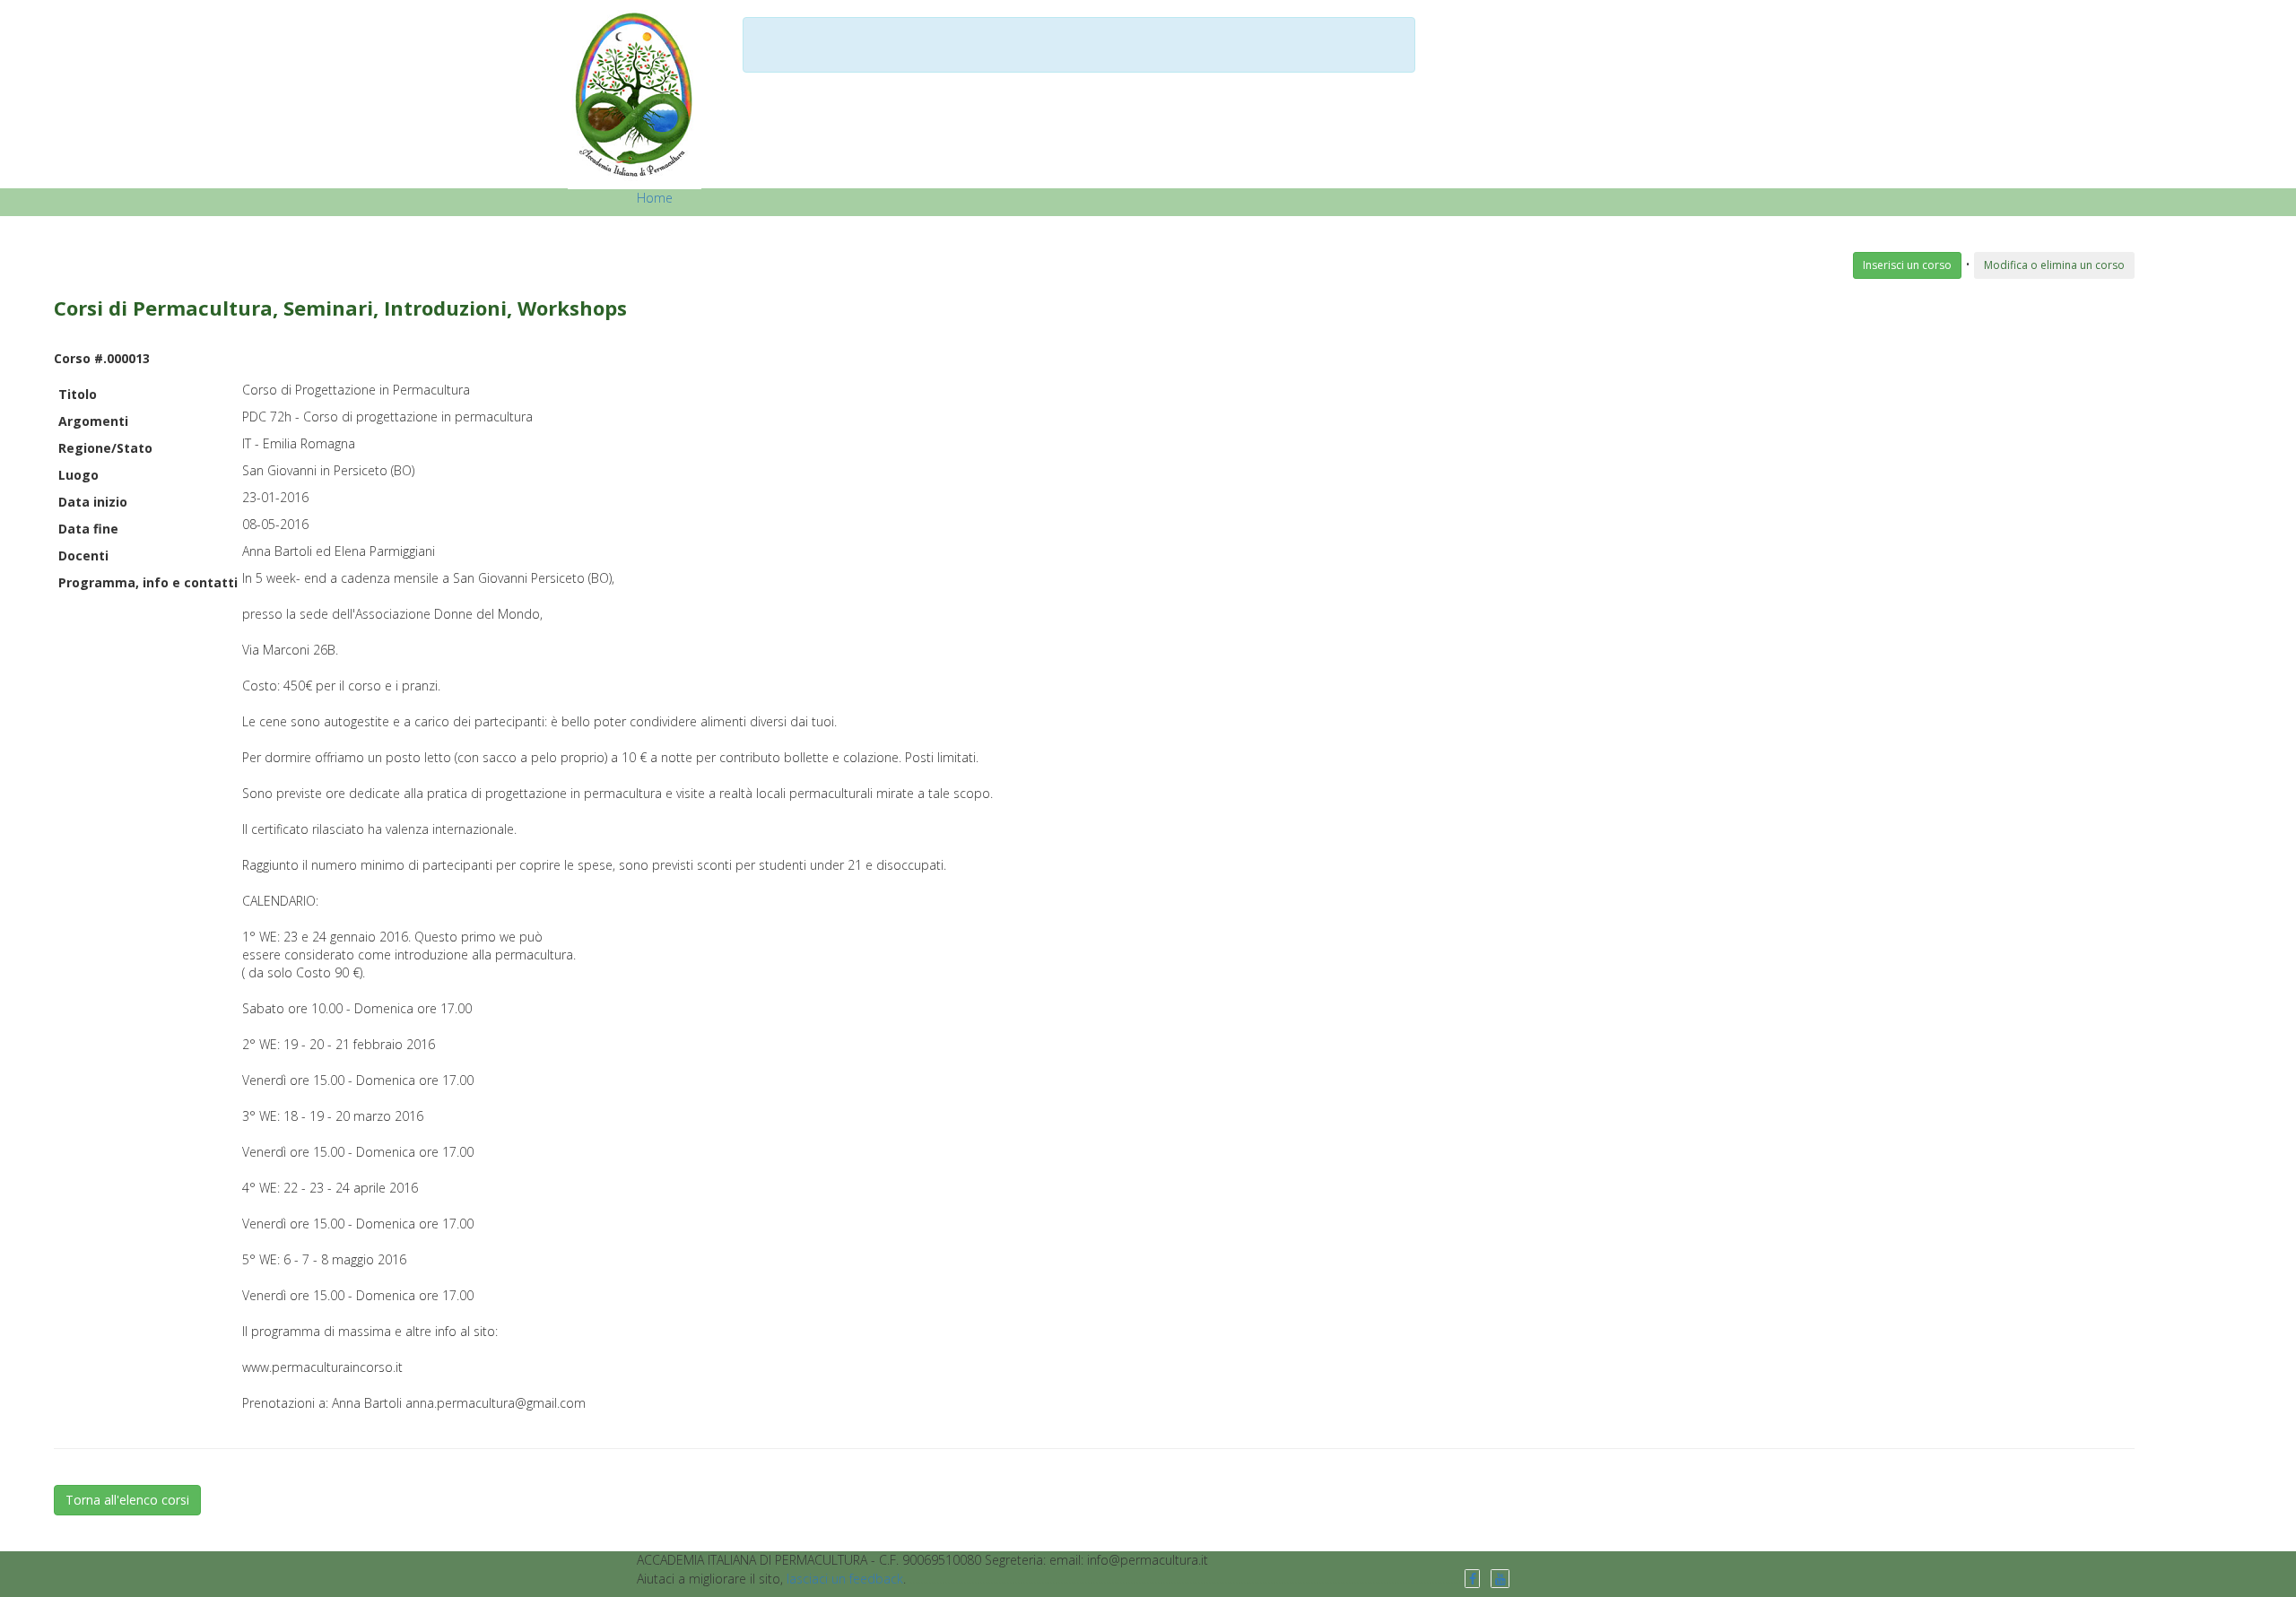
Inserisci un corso (1907, 265)
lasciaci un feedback (845, 1579)
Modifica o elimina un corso (2054, 265)
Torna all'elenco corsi (127, 1500)
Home (655, 198)
